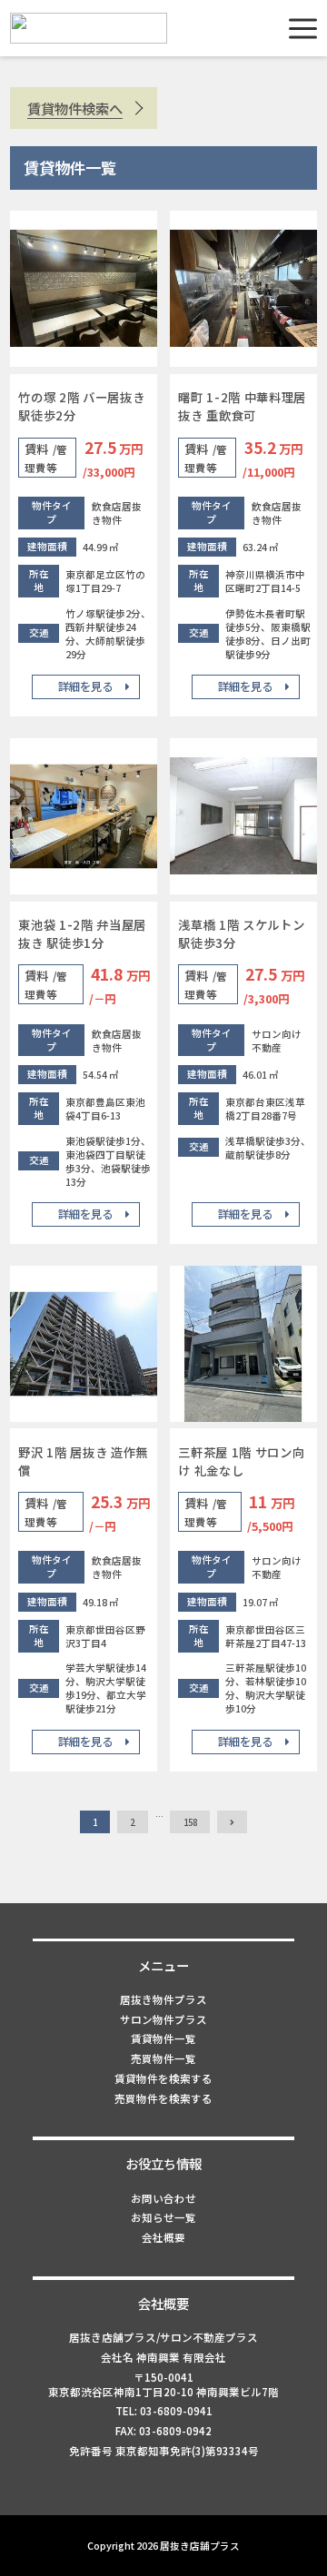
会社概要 (163, 2237)
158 (190, 1822)
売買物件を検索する (163, 2098)
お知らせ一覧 (163, 2217)
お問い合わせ (163, 2198)
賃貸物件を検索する (163, 2078)
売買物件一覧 (163, 2058)
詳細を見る (85, 686)
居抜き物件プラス (163, 1999)
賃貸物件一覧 (163, 2038)
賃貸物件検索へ (75, 108)
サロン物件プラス (163, 2019)
